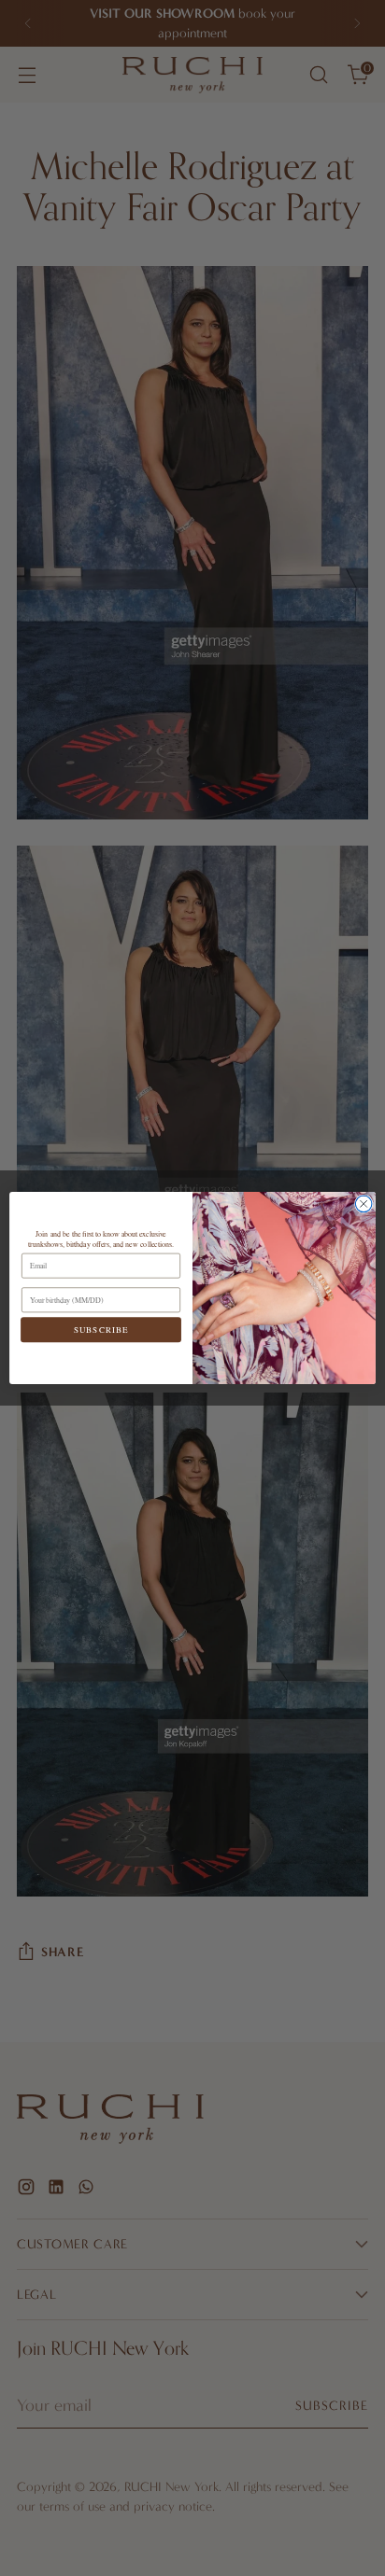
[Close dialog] (364, 1204)
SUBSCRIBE (101, 1330)
